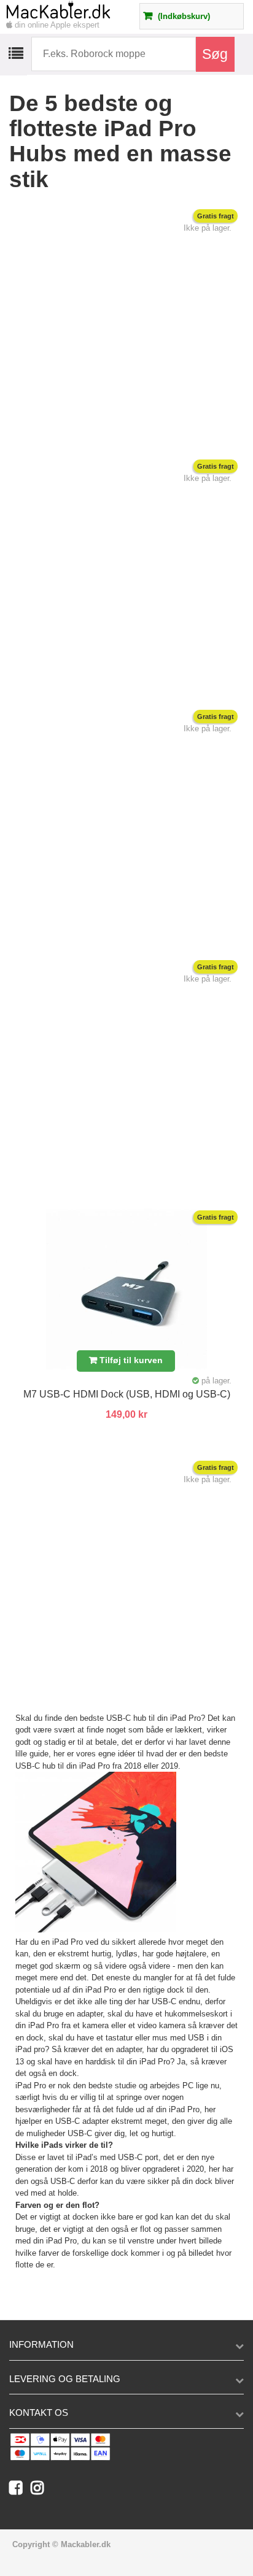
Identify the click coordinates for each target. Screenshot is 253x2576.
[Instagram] (40, 2490)
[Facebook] (20, 2490)
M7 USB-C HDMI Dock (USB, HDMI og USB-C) (127, 1394)
